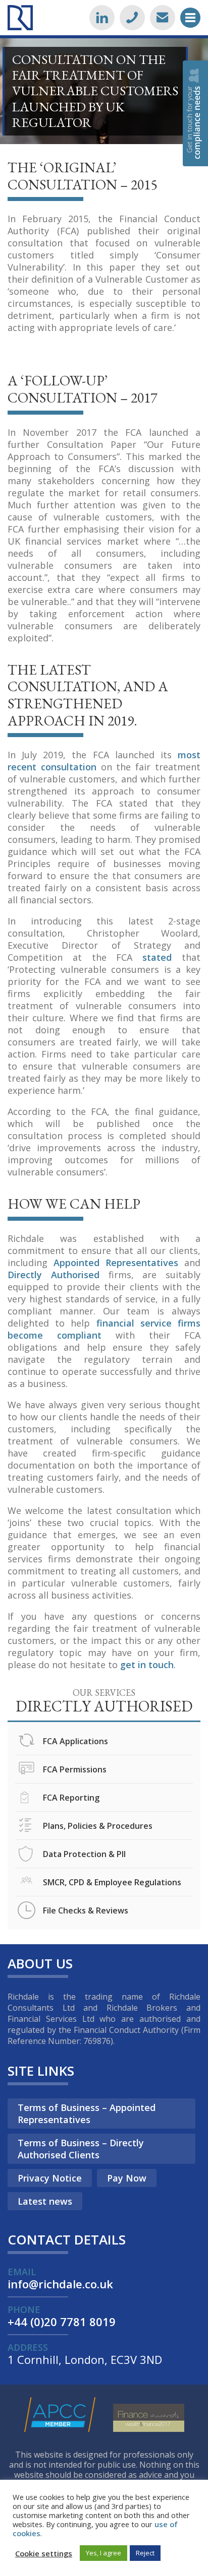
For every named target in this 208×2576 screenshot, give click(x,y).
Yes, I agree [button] (103, 2553)
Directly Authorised (54, 1275)
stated (157, 957)
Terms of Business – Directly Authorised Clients (81, 2149)
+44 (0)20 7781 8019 (132, 18)
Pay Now (127, 2178)
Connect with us (102, 18)
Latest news (45, 2201)
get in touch (147, 1665)
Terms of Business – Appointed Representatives (87, 2113)
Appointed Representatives (116, 1263)
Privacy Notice (50, 2178)
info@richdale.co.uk (163, 18)
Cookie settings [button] (44, 2553)
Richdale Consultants (20, 18)
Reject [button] (145, 2553)
